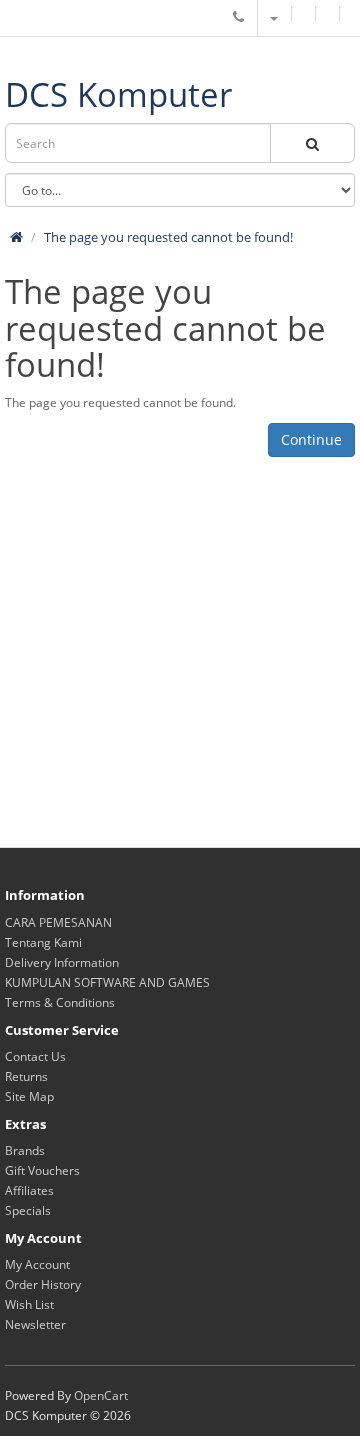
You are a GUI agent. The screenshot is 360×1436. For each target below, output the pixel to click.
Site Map (29, 1096)
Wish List (29, 1304)
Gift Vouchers (42, 1170)
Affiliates (29, 1190)
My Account (37, 1264)
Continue (311, 439)
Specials (28, 1210)
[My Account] (273, 17)
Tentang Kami (43, 942)
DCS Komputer (118, 94)
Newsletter (35, 1324)
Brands (25, 1150)
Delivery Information (62, 962)
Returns (26, 1076)
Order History (43, 1284)
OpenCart (101, 1395)
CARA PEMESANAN (58, 922)
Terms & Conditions (60, 1002)
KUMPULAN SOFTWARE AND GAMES (107, 982)
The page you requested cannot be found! (168, 237)
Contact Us (35, 1056)
